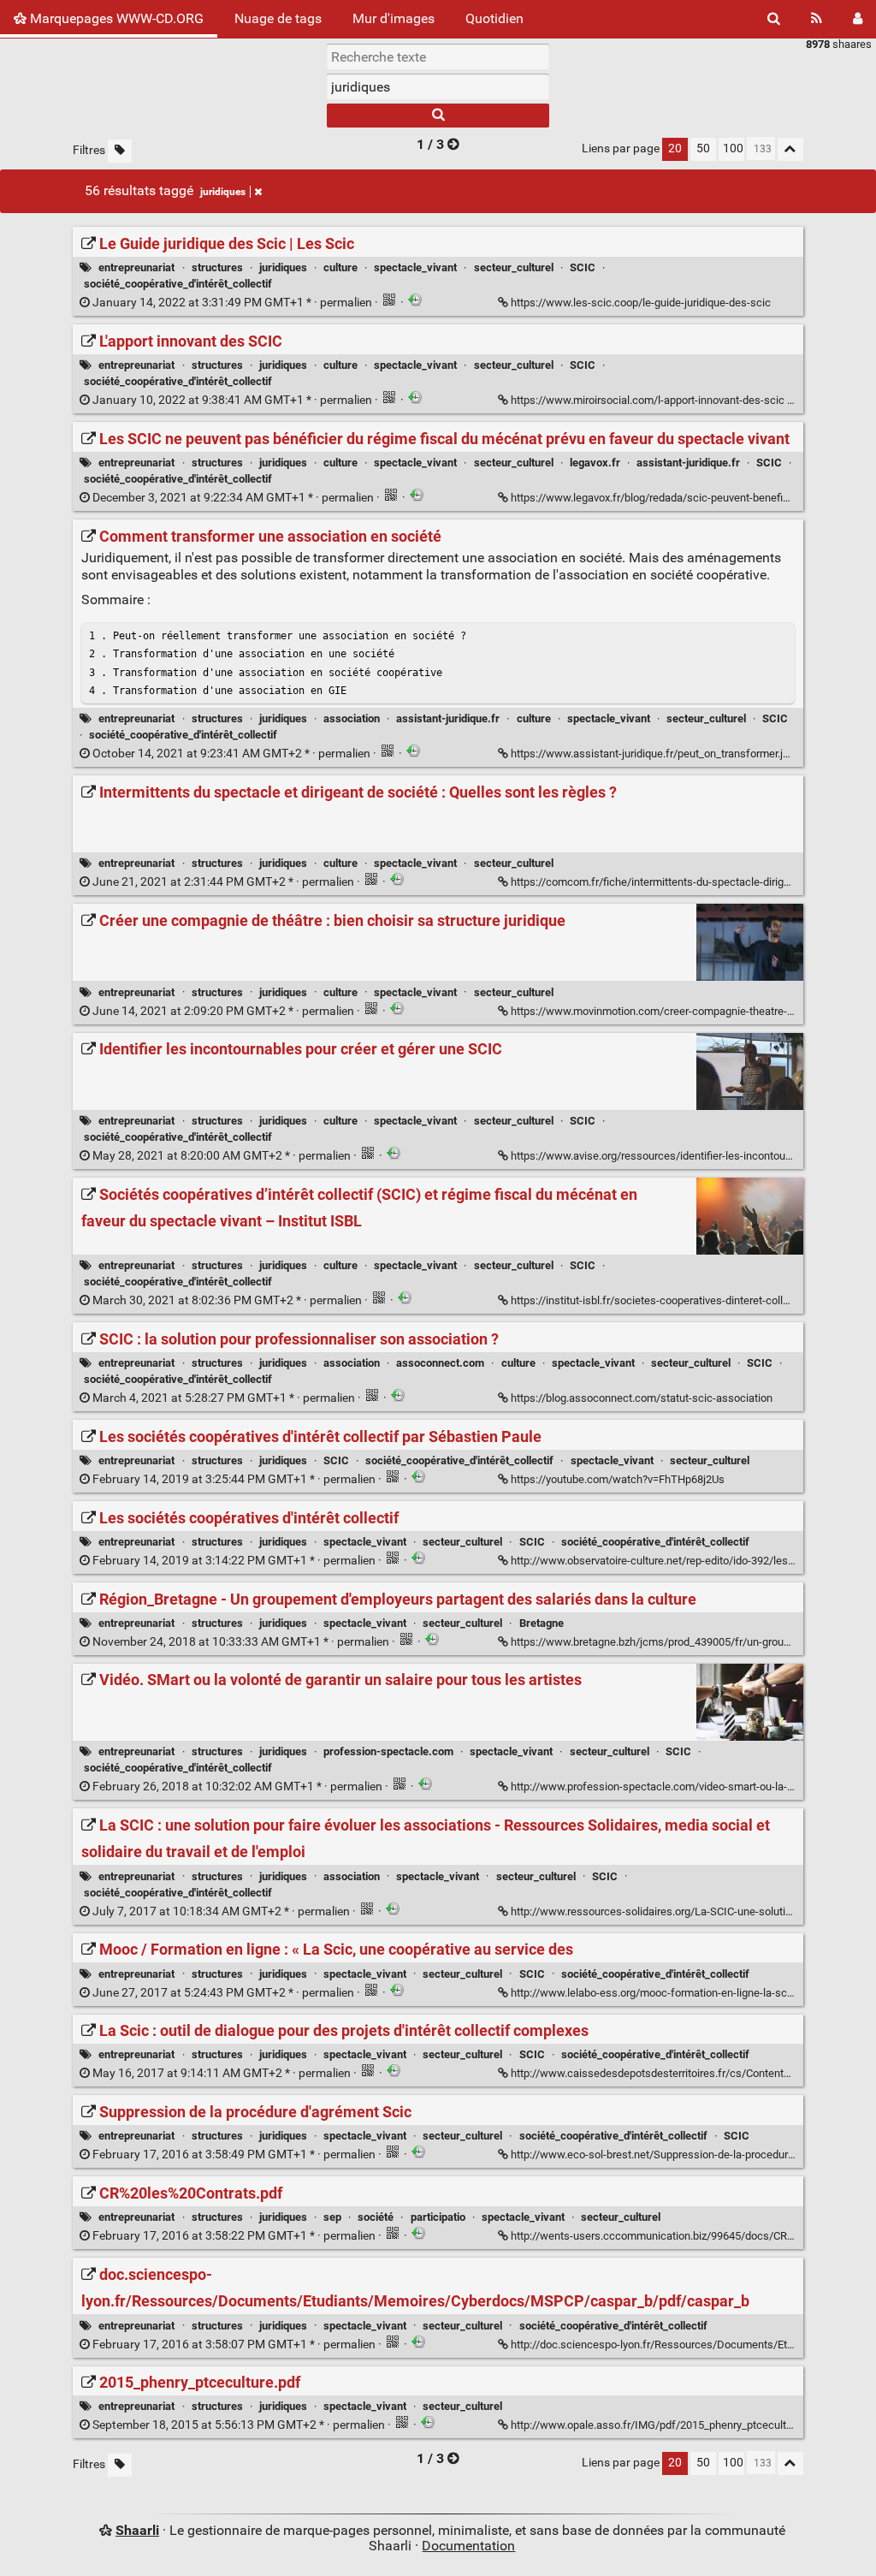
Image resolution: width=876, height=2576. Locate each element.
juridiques (223, 192)
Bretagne (542, 1623)
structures (217, 267)
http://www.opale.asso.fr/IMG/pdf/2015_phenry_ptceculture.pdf (666, 2425)
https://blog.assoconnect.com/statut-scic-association (642, 1398)
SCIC (583, 267)
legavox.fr (595, 463)
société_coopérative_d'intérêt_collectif (178, 284)
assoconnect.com (440, 1363)
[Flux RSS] (817, 19)
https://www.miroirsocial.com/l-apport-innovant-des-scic (648, 400)
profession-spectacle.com (388, 1751)
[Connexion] (858, 19)
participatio (438, 2217)
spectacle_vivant (415, 267)
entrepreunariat (136, 267)
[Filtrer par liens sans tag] (120, 151)
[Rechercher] (774, 19)
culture (340, 267)
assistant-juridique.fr (688, 463)
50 (703, 148)
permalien (232, 303)
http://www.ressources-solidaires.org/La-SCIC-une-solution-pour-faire (679, 1911)
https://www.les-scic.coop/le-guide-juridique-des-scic (641, 303)
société (376, 2217)
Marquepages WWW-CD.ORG (115, 18)
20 (675, 148)
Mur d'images (394, 18)
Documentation (468, 2546)
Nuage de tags (278, 18)
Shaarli (137, 2530)
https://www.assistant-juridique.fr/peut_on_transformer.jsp (653, 754)
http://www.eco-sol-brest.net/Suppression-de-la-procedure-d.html (669, 2155)
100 (733, 148)
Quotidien (494, 18)
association (352, 718)
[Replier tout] (790, 149)
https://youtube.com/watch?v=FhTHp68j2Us (618, 1479)
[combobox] (438, 86)
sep (332, 2217)
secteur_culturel (514, 267)
